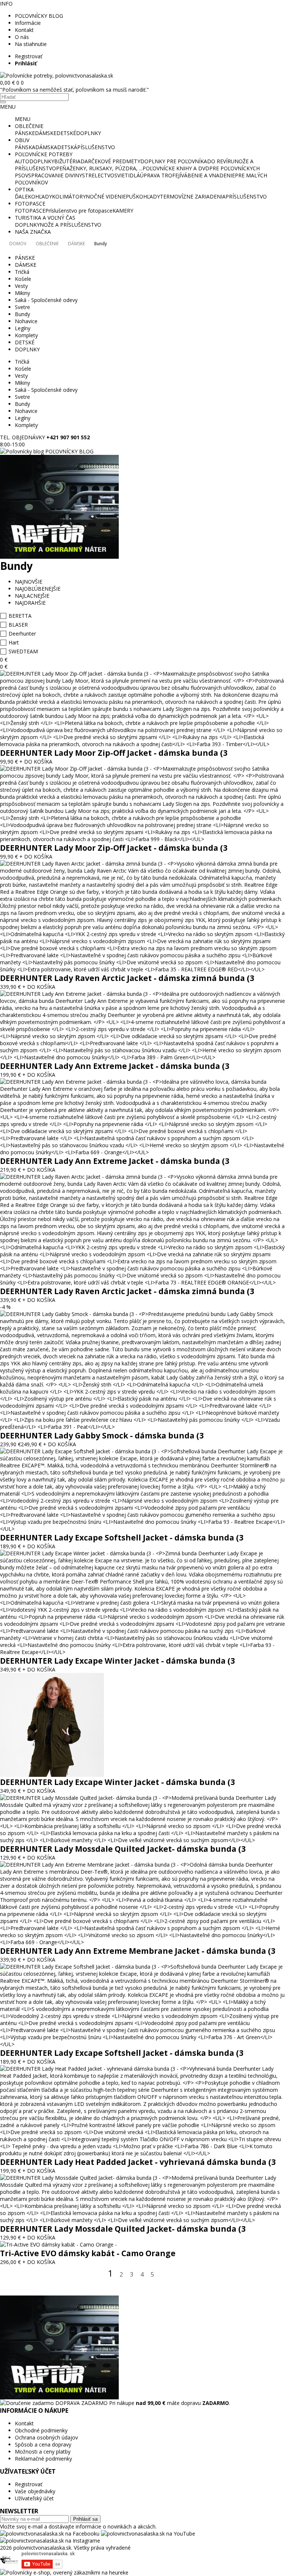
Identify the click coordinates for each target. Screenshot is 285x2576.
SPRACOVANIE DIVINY (55, 175)
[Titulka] (57, 76)
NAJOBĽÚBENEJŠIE (38, 589)
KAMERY (123, 211)
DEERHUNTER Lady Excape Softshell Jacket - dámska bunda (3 (122, 1538)
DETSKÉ (66, 133)
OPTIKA (24, 189)
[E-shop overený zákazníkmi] (64, 2572)
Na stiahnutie (31, 44)
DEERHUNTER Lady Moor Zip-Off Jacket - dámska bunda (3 (114, 753)
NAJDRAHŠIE (30, 603)
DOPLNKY (89, 133)
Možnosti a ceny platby (43, 2452)
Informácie (28, 23)
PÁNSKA (25, 147)
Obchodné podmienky (41, 2430)
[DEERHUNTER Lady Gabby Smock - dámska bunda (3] (142, 1427)
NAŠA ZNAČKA (33, 232)
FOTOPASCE (30, 204)
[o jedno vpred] (163, 2275)
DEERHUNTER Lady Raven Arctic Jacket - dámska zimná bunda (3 (127, 978)
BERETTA (20, 616)
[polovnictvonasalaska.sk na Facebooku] (50, 2534)
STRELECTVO (98, 175)
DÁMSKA (46, 147)
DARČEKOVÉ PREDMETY (110, 161)
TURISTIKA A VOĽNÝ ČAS (45, 218)
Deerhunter (22, 634)
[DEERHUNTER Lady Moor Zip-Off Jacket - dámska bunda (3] (142, 744)
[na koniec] (175, 2275)
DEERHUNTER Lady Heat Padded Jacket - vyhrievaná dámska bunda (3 (138, 2162)
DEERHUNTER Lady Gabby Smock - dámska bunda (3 (102, 1435)
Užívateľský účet (34, 2498)
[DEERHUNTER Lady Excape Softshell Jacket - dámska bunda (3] (142, 1529)
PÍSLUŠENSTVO (96, 147)
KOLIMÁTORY (69, 196)
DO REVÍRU (221, 161)
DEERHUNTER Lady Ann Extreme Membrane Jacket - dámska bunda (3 (138, 1951)
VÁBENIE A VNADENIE (208, 175)
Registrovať (29, 56)
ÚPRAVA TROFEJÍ (160, 175)
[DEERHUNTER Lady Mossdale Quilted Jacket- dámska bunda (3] (142, 1840)
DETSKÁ (67, 147)
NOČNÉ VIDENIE (106, 196)
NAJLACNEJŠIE (32, 596)
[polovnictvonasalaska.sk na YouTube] (148, 2534)
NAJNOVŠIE (29, 582)
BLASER (18, 625)
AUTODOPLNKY (35, 161)
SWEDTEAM (23, 651)
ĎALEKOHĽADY (33, 196)
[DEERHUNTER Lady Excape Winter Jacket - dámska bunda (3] (142, 1652)
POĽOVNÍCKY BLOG (39, 16)
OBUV (22, 140)
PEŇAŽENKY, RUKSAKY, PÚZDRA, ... (99, 168)
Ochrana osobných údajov (46, 2437)
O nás (22, 37)
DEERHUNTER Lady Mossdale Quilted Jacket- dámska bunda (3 (123, 1849)
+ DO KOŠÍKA (36, 762)
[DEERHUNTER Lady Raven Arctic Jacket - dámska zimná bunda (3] (142, 969)
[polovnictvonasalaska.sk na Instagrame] (50, 2541)
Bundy (101, 244)
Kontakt (24, 30)
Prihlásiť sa (85, 2519)
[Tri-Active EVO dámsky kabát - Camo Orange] (58, 2244)
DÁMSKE (46, 133)
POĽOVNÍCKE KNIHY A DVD (176, 168)
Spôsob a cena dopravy (43, 2444)
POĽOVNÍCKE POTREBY (44, 154)
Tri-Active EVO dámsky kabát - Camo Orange (88, 2253)
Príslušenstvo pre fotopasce (79, 211)
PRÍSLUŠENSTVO (246, 196)
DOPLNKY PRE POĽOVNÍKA (174, 161)
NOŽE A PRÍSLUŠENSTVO (71, 225)
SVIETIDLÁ (127, 175)
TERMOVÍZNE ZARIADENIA (193, 196)
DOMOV (18, 244)
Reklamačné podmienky (43, 2459)
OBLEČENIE (29, 126)
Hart (14, 642)
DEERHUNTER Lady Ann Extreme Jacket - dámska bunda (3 (115, 1066)
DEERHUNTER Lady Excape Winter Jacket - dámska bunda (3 (117, 1661)
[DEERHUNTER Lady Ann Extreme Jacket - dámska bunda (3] (142, 1057)
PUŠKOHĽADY (143, 196)
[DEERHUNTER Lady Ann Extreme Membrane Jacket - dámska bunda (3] (142, 1942)
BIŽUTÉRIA (67, 161)
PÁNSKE (25, 133)
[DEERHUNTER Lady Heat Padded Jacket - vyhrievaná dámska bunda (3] (142, 2153)
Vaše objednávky (35, 2491)
